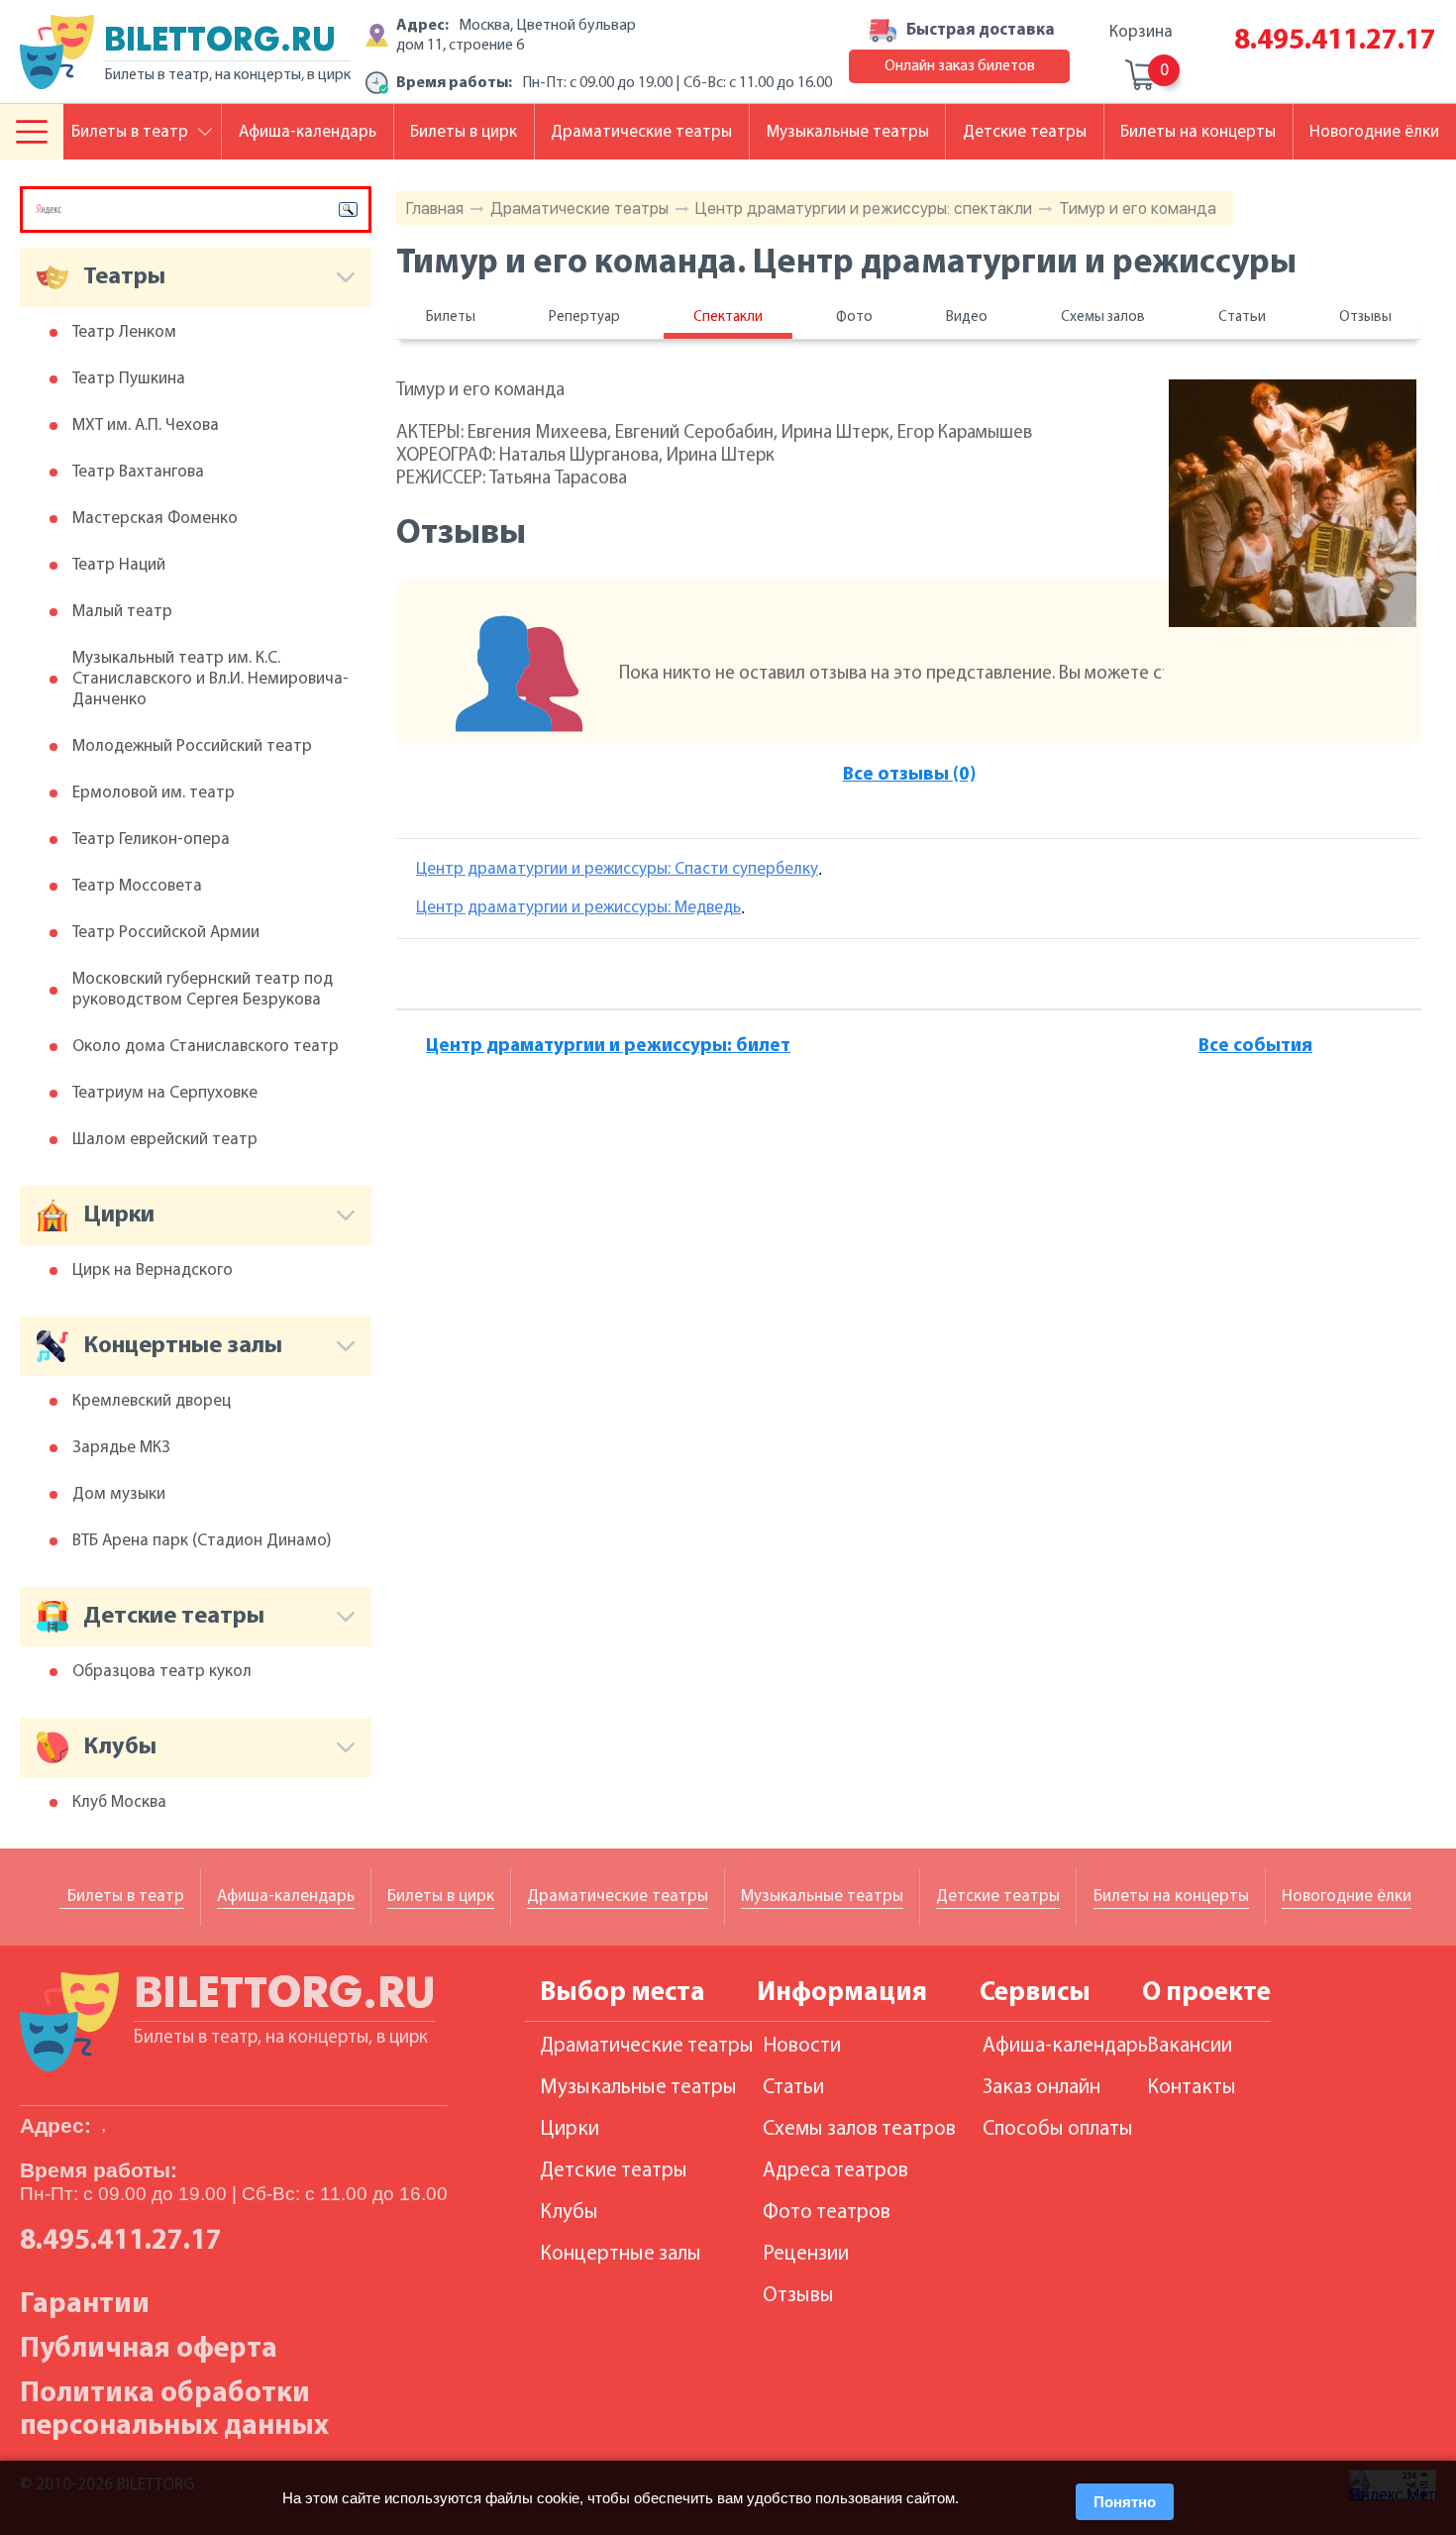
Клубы (569, 2213)
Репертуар (584, 317)
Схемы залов (1103, 317)
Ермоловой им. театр (154, 793)
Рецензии (806, 2254)
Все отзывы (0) (909, 775)
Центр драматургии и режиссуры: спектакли (864, 209)
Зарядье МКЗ (121, 1448)
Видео (967, 317)
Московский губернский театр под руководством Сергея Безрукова (203, 990)
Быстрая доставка (981, 30)
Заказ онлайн (1041, 2088)
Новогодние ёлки (1374, 132)
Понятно (1125, 2502)
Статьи (1242, 317)
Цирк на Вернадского (153, 1270)
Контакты (1192, 2088)
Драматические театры (579, 209)
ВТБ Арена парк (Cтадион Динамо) (202, 1541)
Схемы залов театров (859, 2129)
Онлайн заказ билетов (960, 66)
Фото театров (827, 2213)
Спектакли (728, 317)
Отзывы (1365, 317)
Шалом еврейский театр (165, 1140)
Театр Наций (119, 565)
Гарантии (85, 2305)
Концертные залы (621, 2254)
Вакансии (1190, 2046)
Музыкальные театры (848, 132)
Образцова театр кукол (162, 1672)
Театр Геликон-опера (151, 840)
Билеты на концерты (1198, 132)
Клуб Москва (119, 1802)
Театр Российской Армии (166, 933)
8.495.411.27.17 (1335, 41)
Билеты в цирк (464, 132)
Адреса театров (835, 2171)
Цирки (570, 2129)
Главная (435, 209)
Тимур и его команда (1138, 209)
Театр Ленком (124, 332)
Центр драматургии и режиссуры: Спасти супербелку (617, 869)
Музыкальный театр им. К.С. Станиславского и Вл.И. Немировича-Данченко (210, 679)
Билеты (451, 317)
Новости (802, 2046)
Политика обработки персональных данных (174, 2410)
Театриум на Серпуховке (165, 1093)
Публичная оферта (149, 2349)
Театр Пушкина (129, 379)
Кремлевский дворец (152, 1401)
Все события (1255, 1047)
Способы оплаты (1058, 2129)
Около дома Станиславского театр (206, 1047)
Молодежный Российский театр (192, 746)
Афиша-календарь (308, 132)
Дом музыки (119, 1494)
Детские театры (1025, 132)
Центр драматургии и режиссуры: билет (608, 1047)
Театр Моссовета (137, 886)
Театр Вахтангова (138, 472)
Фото (854, 317)
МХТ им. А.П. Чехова (146, 425)
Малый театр (122, 612)
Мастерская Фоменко (155, 519)
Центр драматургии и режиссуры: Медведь (578, 908)
